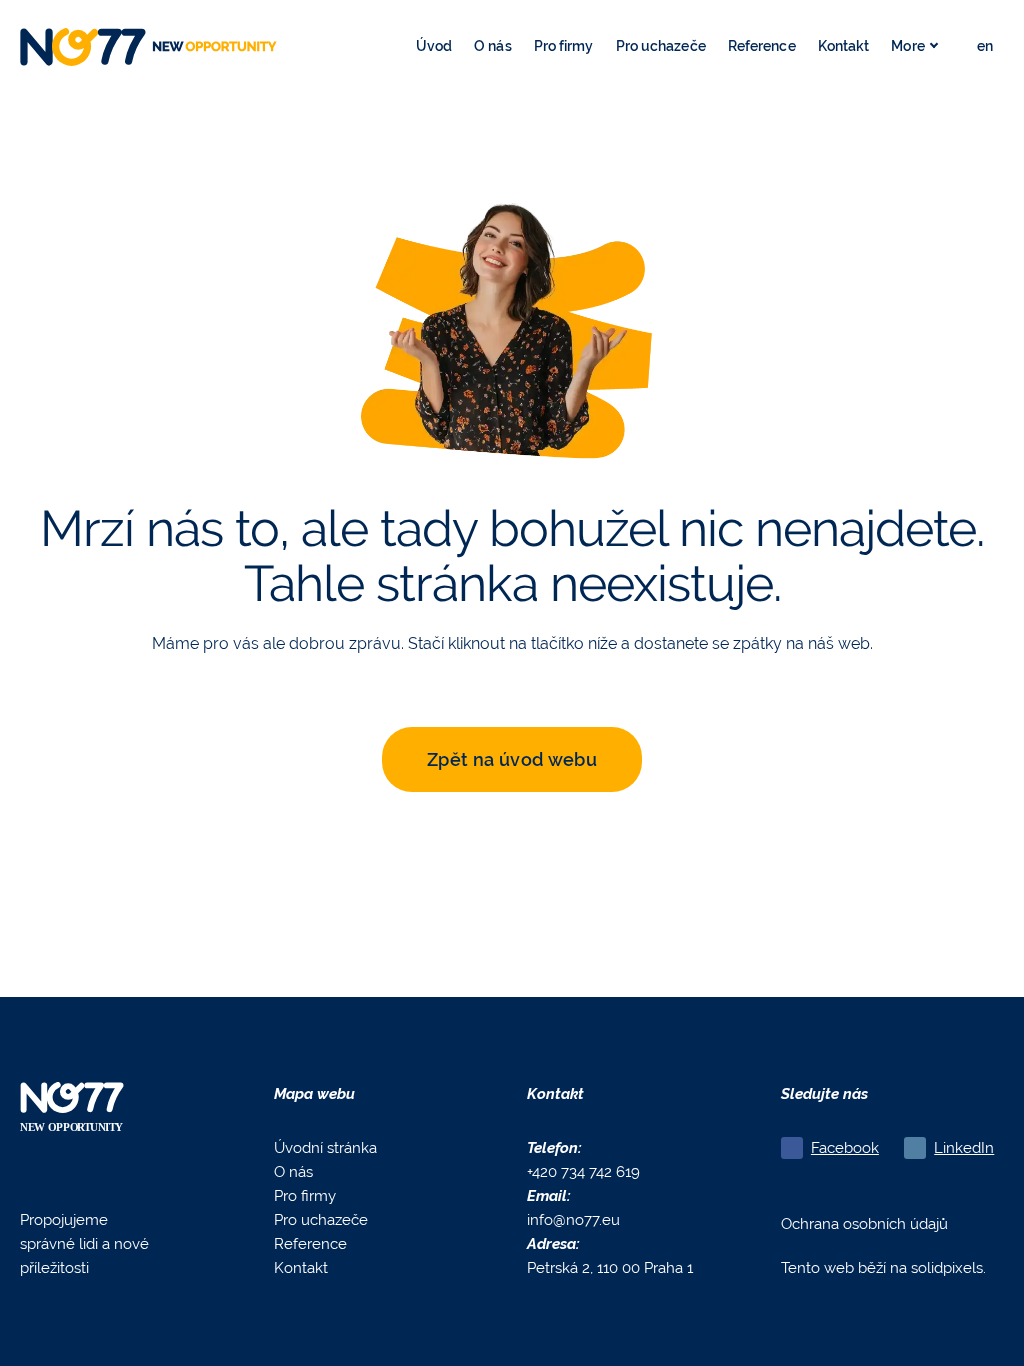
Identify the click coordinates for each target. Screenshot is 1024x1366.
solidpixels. (948, 1267)
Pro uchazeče (321, 1219)
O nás (293, 1171)
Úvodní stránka (325, 1147)
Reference (310, 1243)
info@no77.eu (573, 1219)
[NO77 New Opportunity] (148, 47)
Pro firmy (305, 1195)
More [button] (907, 46)
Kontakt (301, 1267)
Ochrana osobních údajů (864, 1223)
